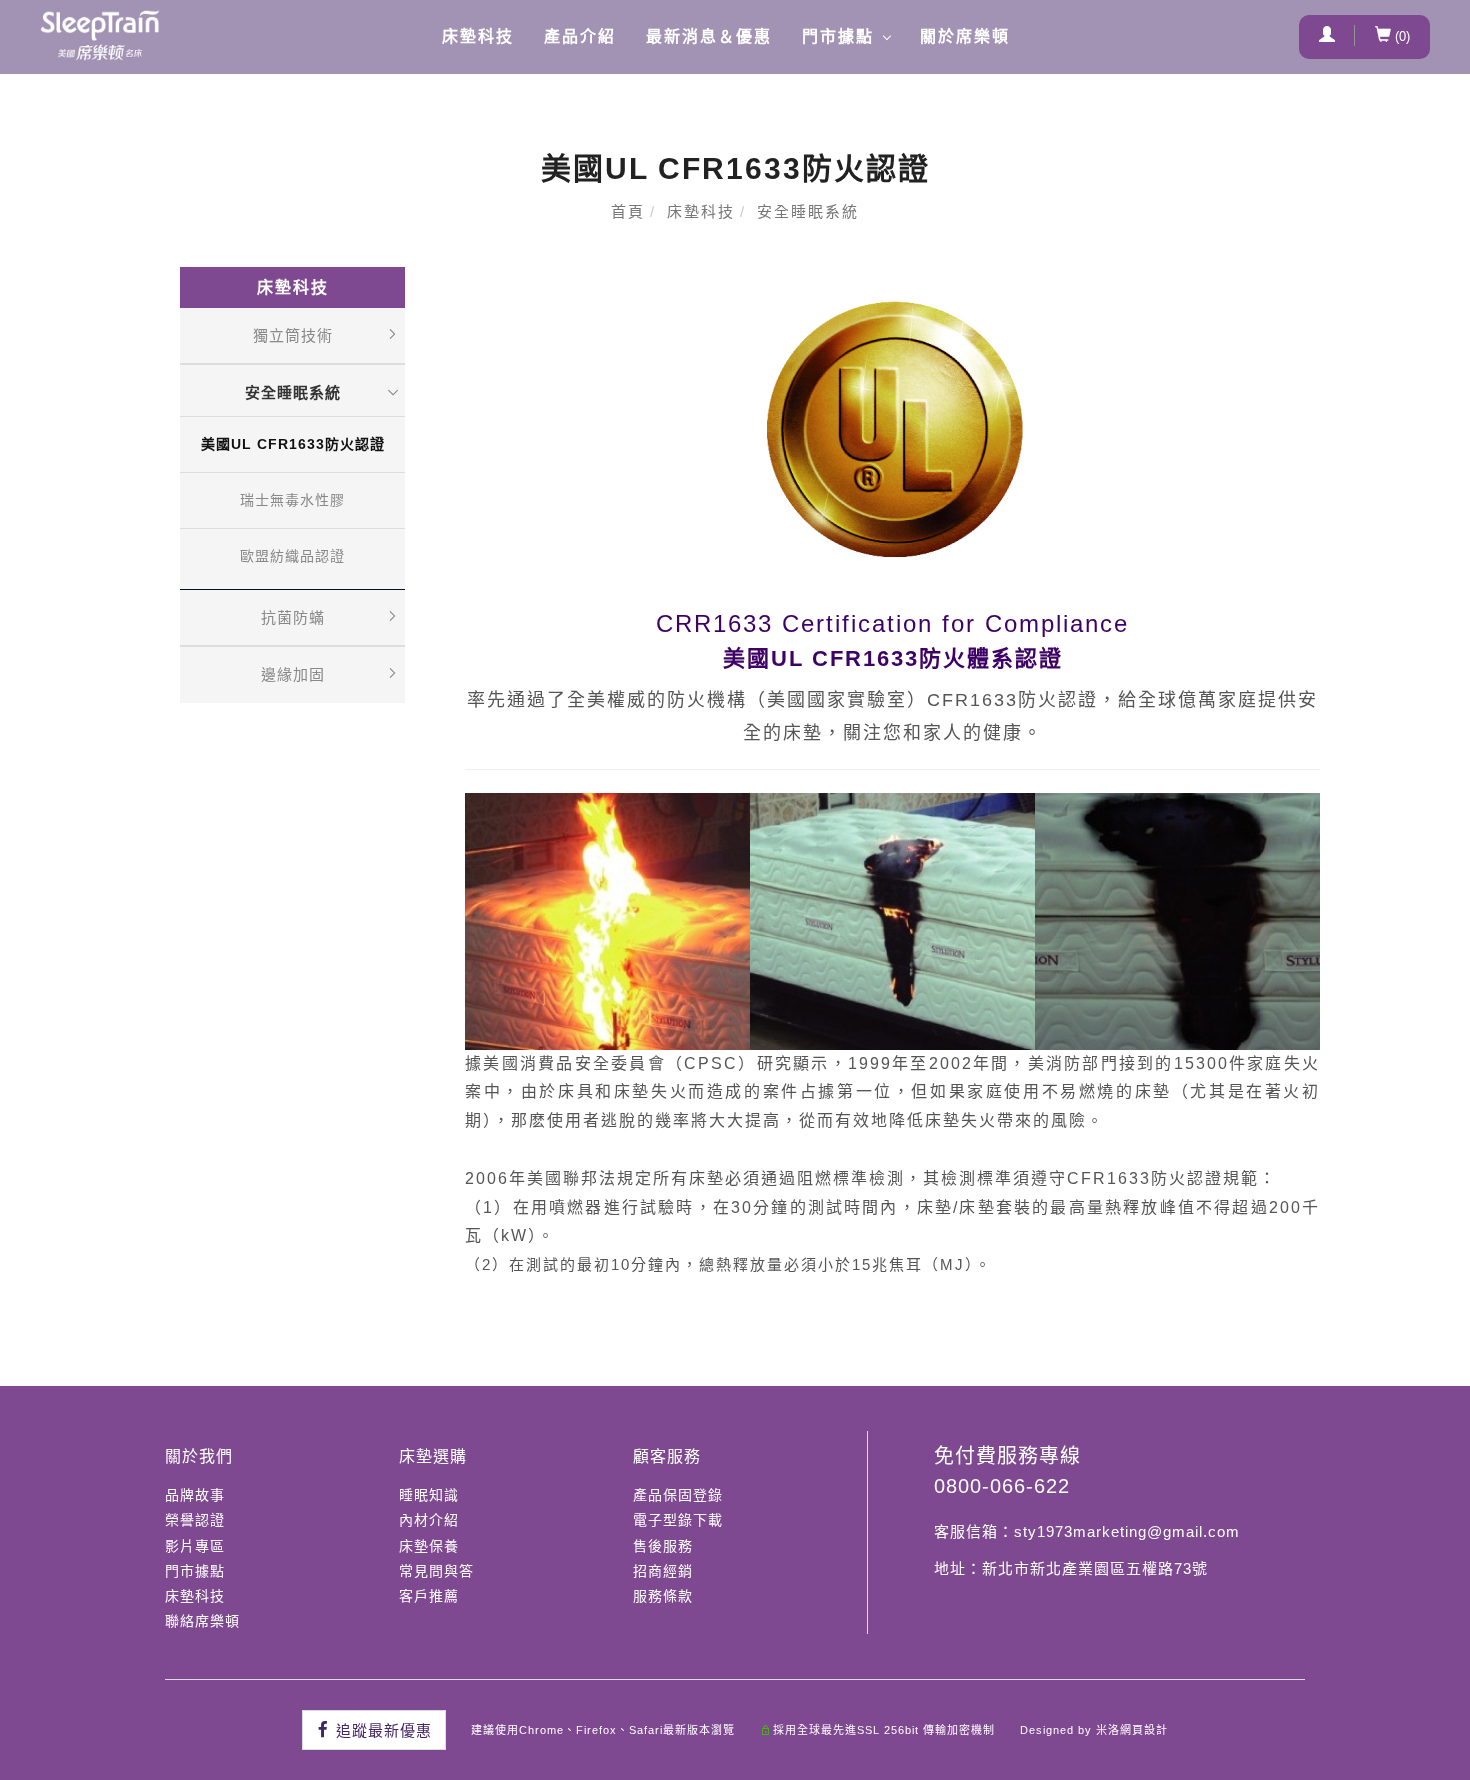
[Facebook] (374, 1730)
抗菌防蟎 (293, 617)
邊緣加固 (293, 674)
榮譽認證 (195, 1520)
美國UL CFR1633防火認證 (293, 444)
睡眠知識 (429, 1495)
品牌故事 (195, 1495)
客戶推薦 (429, 1596)
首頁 (628, 211)
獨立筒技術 (293, 335)
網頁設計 (1144, 1730)
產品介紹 (580, 36)
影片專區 (195, 1546)
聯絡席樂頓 (202, 1621)
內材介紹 (429, 1520)
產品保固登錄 (678, 1495)
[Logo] (100, 34)
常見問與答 (436, 1571)
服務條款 (663, 1596)
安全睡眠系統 (808, 211)
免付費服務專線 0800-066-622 (1007, 1471)
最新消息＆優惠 (709, 36)
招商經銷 (663, 1571)
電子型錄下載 (678, 1520)
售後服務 (663, 1546)
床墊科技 (478, 36)
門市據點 (838, 36)
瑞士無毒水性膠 (292, 500)
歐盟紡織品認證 (292, 556)
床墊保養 (429, 1546)
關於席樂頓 (965, 36)
